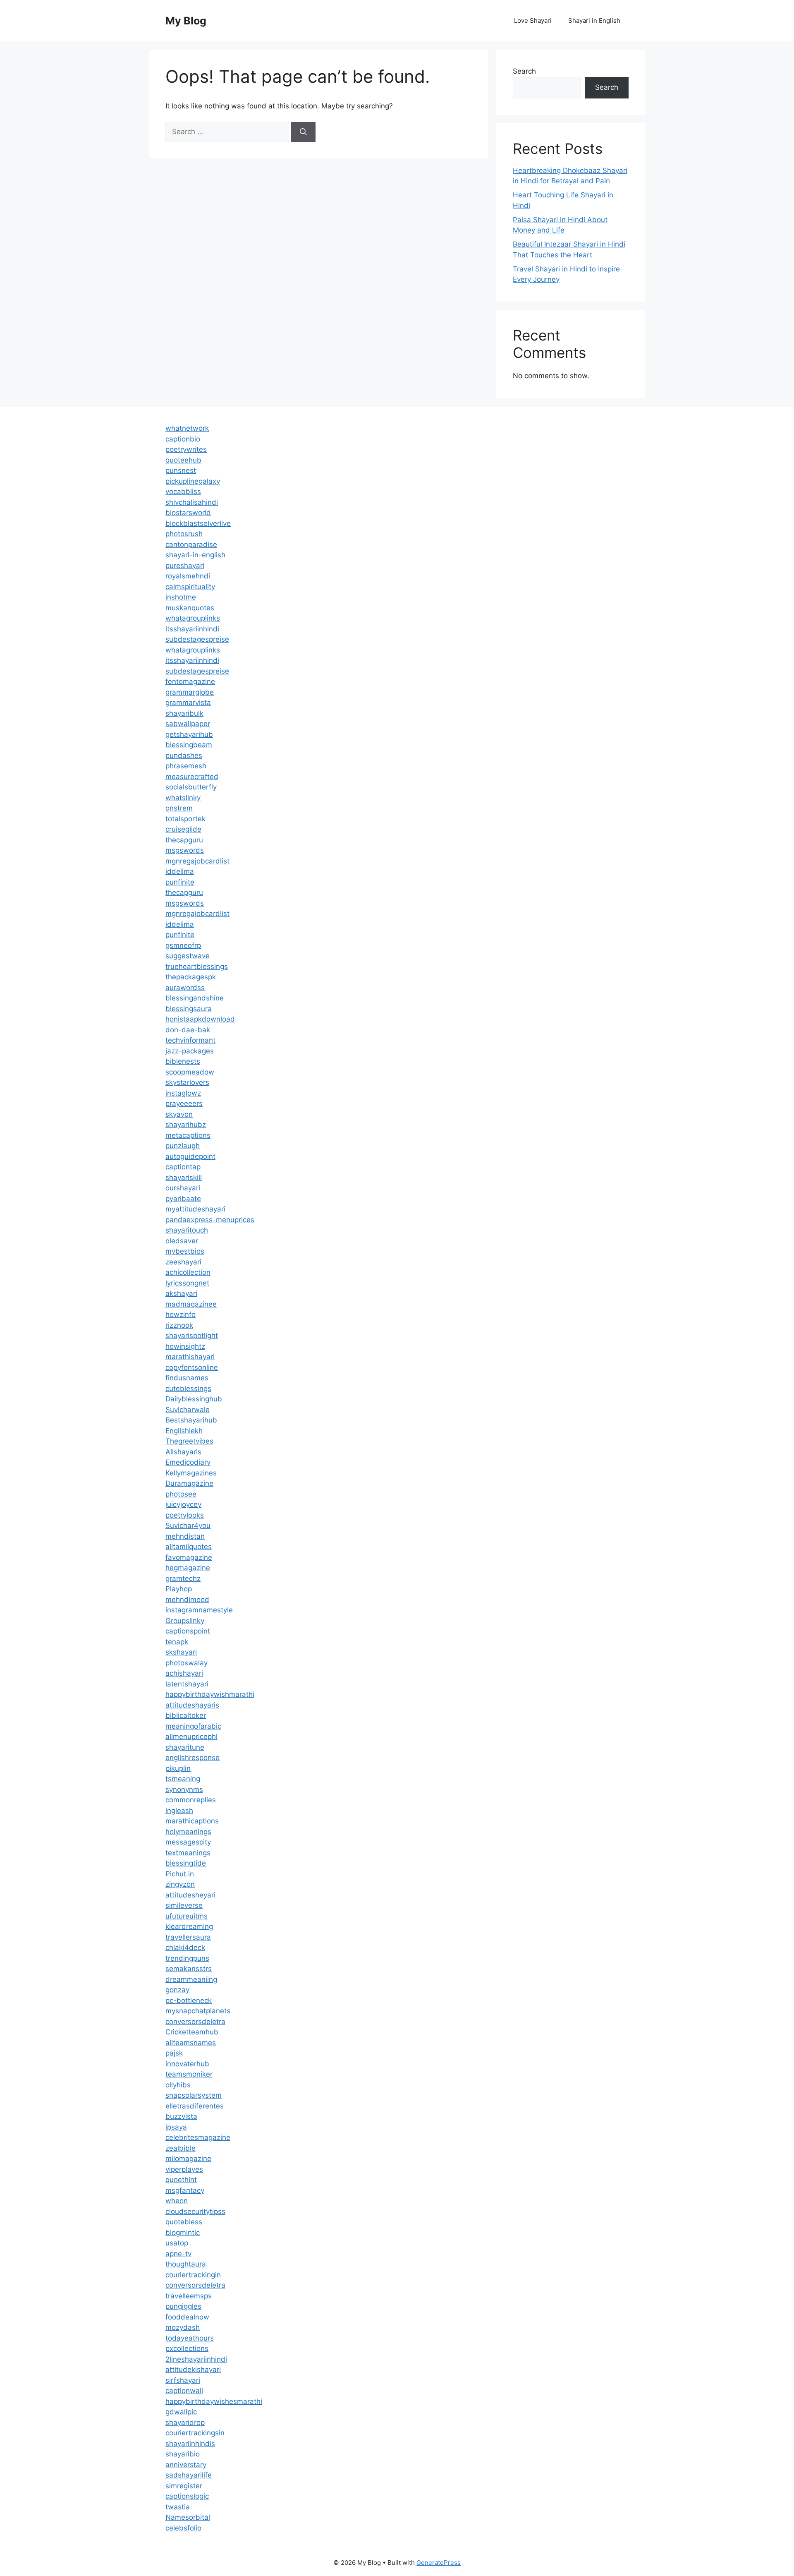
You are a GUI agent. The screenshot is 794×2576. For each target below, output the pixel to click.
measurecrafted (192, 777)
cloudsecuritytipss (195, 2211)
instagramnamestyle (199, 1610)
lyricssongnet (187, 1283)
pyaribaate (183, 1199)
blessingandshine (195, 998)
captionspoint (188, 1631)
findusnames (187, 1378)
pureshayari (185, 566)
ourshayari (183, 1188)
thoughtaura (186, 2264)
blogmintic (183, 2233)
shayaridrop (185, 2422)
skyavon (179, 1114)
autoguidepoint (190, 1156)
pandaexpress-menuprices (210, 1220)
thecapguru (184, 840)
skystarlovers (187, 1082)
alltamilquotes (189, 1547)
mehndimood (187, 1600)
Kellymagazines (191, 1473)
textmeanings (188, 1853)
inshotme (181, 597)
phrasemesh (186, 766)
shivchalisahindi (192, 502)
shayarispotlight (192, 1336)
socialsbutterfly (191, 787)
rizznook (179, 1325)
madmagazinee (191, 1304)
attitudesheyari (190, 1895)
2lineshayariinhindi (196, 2359)
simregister (184, 2486)
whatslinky (183, 798)
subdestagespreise (197, 639)
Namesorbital (188, 2517)
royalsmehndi (188, 576)
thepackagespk (191, 977)
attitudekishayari (193, 2370)
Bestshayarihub (191, 1420)
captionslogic (187, 2496)
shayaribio (183, 2454)
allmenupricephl (191, 1737)
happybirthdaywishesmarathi (214, 2401)
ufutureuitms (187, 1916)
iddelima (180, 871)
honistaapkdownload (200, 1019)
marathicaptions (192, 1821)
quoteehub (183, 460)
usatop (177, 2243)
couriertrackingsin (195, 2433)
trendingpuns (187, 1958)
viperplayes (184, 2169)
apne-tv (178, 2254)
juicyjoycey (183, 1504)
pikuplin (178, 1768)
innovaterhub (187, 2064)
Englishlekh (184, 1431)
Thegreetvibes (189, 1441)
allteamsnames (191, 2043)
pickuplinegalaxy (193, 481)
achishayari (184, 1673)
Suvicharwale (188, 1410)
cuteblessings (188, 1389)
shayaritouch (187, 1230)
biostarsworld (188, 513)
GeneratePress (439, 2563)
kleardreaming (189, 1926)
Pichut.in (180, 1874)
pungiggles (183, 2306)
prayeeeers (184, 1103)
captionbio (183, 439)
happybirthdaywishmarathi (210, 1694)
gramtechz (183, 1578)
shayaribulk (184, 713)
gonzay (177, 1990)
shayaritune (185, 1747)
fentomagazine (190, 681)
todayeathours (190, 2338)
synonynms (184, 1789)
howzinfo (181, 1314)
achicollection (188, 1272)
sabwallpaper (188, 724)
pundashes (184, 756)
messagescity (188, 1842)
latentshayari (187, 1684)
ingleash (179, 1811)
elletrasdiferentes (195, 2106)
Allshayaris (183, 1452)
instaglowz (183, 1093)
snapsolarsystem (194, 2095)
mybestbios (185, 1251)
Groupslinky (185, 1621)
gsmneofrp (183, 945)
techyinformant (190, 1040)
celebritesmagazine (198, 2137)
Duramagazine (189, 1483)
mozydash (183, 2327)
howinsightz (185, 1346)
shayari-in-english (195, 555)
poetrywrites (186, 449)
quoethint (181, 2180)
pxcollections (187, 2348)
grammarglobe (190, 692)
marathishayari (190, 1357)
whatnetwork (187, 428)
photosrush (184, 534)
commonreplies (191, 1800)
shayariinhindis (190, 2444)
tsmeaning (183, 1779)
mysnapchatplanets (198, 2011)
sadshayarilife (189, 2475)
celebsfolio (183, 2528)
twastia (178, 2507)
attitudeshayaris (192, 1705)
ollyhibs (178, 2085)
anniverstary (186, 2465)
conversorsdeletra (195, 2022)
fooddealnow (187, 2317)
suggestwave (188, 956)
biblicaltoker (186, 1715)
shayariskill (184, 1178)
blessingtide (186, 1863)
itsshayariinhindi (192, 629)
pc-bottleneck (189, 2000)
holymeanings (188, 1832)
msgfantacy (185, 2190)
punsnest (181, 470)
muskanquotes (190, 608)
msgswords (185, 850)
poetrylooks (185, 1515)
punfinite (180, 882)
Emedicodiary (188, 1462)
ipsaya (176, 2127)
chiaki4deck (185, 1948)
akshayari (181, 1293)
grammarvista (188, 703)
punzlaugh (183, 1146)
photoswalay (187, 1663)
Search (524, 71)
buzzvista (181, 2116)
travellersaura (188, 1937)
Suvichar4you (188, 1525)
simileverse (184, 1905)
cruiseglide (183, 829)
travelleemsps (189, 2296)
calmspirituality (190, 587)
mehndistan (185, 1536)
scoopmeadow (190, 1072)
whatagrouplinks (193, 618)
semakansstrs (189, 1969)
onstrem (179, 808)
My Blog (186, 21)
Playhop (179, 1589)
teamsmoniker (189, 2074)
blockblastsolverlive (198, 523)
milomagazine (188, 2159)
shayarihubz (186, 1125)
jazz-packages (190, 1051)
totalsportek (185, 819)
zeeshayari (183, 1262)
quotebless (184, 2222)
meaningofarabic (193, 1726)
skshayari (181, 1652)
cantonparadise (191, 544)
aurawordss (185, 988)
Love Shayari (533, 20)
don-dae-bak (188, 1030)
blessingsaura (189, 1009)
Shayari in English (594, 20)
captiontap (183, 1167)
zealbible (181, 2148)
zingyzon (180, 1884)
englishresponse (193, 1758)
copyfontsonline (192, 1367)
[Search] (303, 132)
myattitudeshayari (195, 1209)
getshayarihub (189, 734)
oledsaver (182, 1241)
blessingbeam (189, 745)
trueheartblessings (197, 967)
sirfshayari (183, 2380)
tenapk (177, 1642)
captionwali (184, 2391)
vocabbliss (183, 492)
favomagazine (189, 1557)
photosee (181, 1494)
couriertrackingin (193, 2275)
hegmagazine (188, 1568)
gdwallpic (181, 2412)
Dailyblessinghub (194, 1399)
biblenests (183, 1061)
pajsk (174, 2053)
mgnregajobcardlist (197, 861)
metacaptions (188, 1135)
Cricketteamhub (192, 2032)
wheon (177, 2201)
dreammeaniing (191, 1979)
